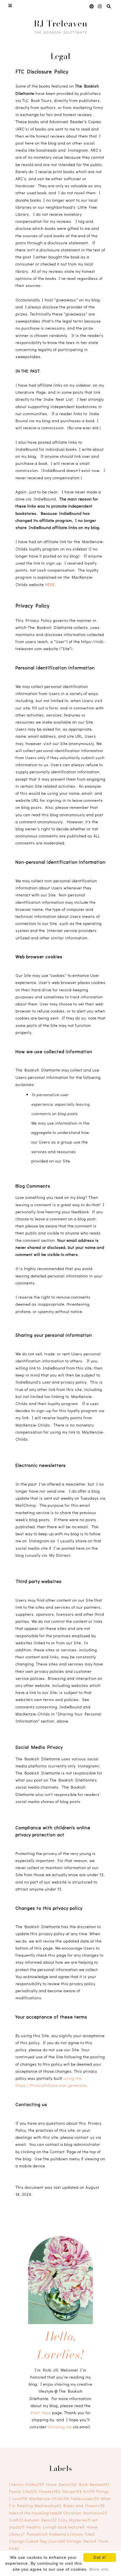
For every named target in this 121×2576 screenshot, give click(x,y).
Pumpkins (37, 2534)
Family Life (23, 2491)
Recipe (72, 2491)
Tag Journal (52, 2541)
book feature (71, 2527)
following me (60, 2427)
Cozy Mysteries (75, 2520)
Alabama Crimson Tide (72, 2534)
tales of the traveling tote (36, 2513)
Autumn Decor (41, 2520)
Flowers (50, 2491)
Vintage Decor (82, 2541)
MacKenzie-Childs (49, 2498)
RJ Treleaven (61, 23)
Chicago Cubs (24, 2541)
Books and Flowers (84, 2506)
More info (99, 2569)
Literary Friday (27, 2484)
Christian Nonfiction (85, 2513)
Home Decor (61, 2484)
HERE (50, 584)
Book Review (94, 2484)
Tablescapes (85, 2498)
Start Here (41, 2413)
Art (89, 2491)
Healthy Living (42, 2527)
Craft (16, 2520)
